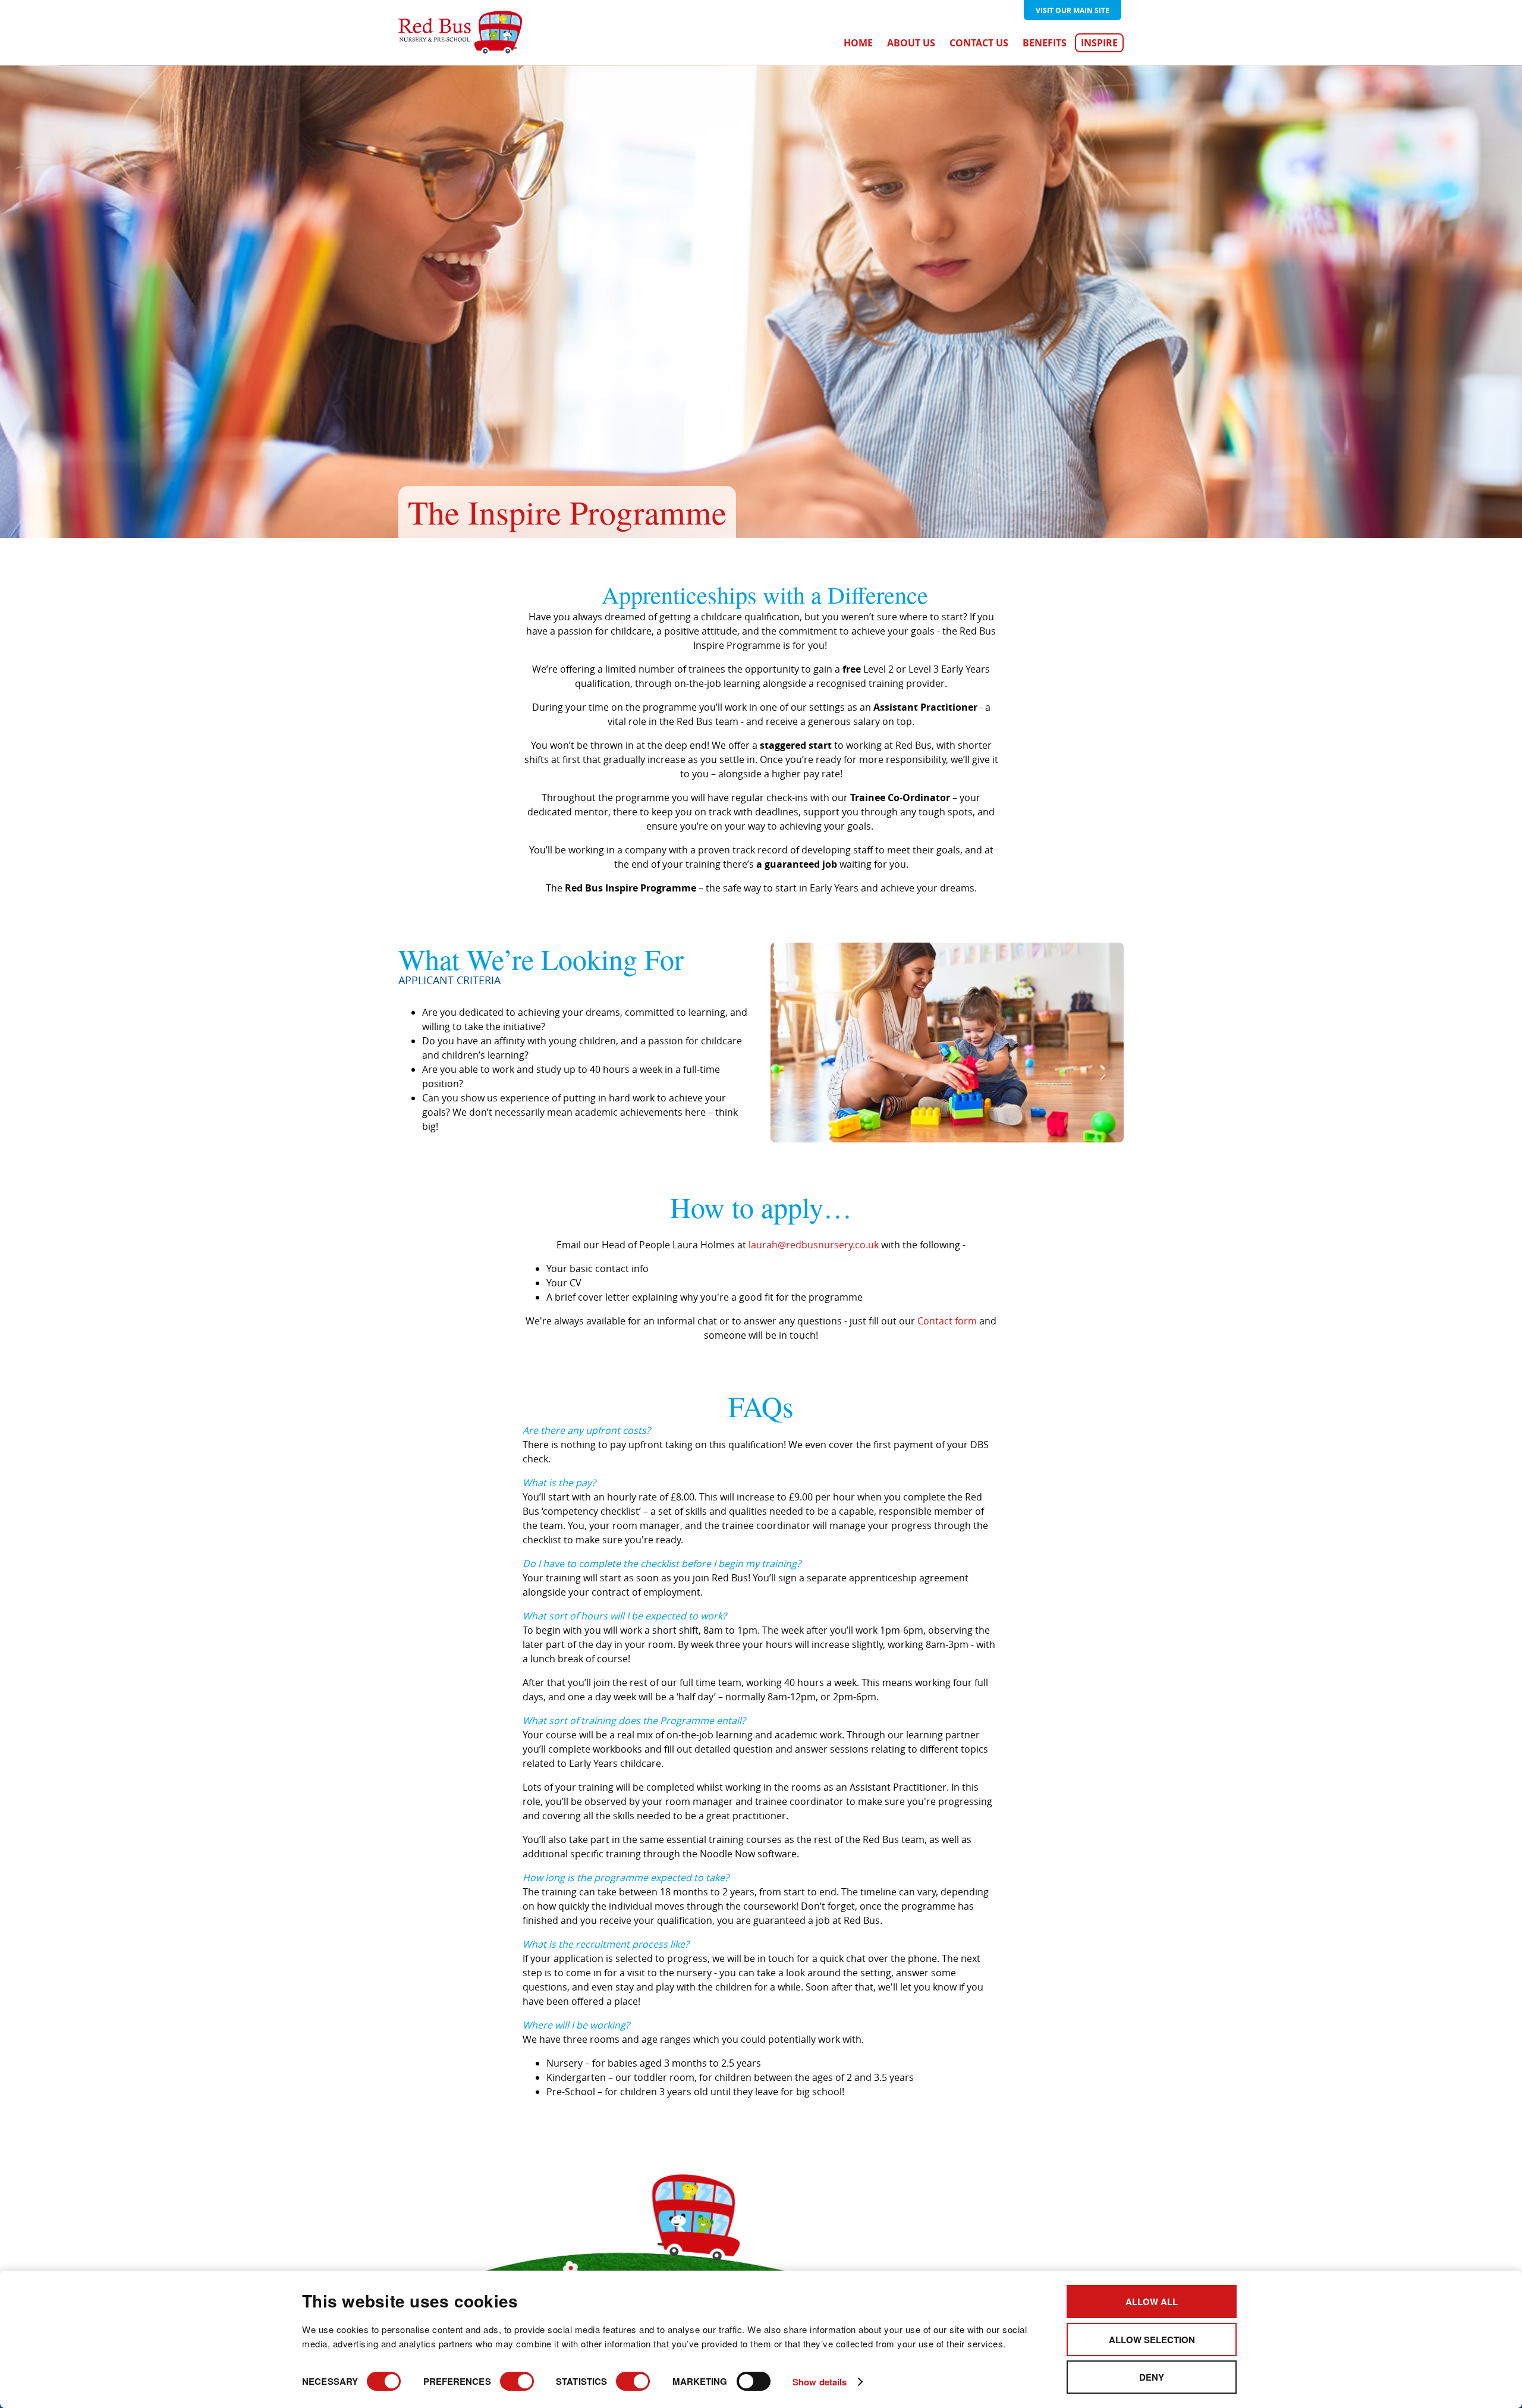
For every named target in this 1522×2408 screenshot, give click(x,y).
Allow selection (1152, 2340)
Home (858, 43)
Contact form (947, 1321)
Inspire (1099, 43)
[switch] (517, 2381)
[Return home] (460, 33)
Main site (1073, 10)
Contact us (979, 43)
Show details (820, 2382)
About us (911, 43)
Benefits (1045, 43)
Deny (1152, 2377)
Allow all (1152, 2302)
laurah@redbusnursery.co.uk (814, 1245)
